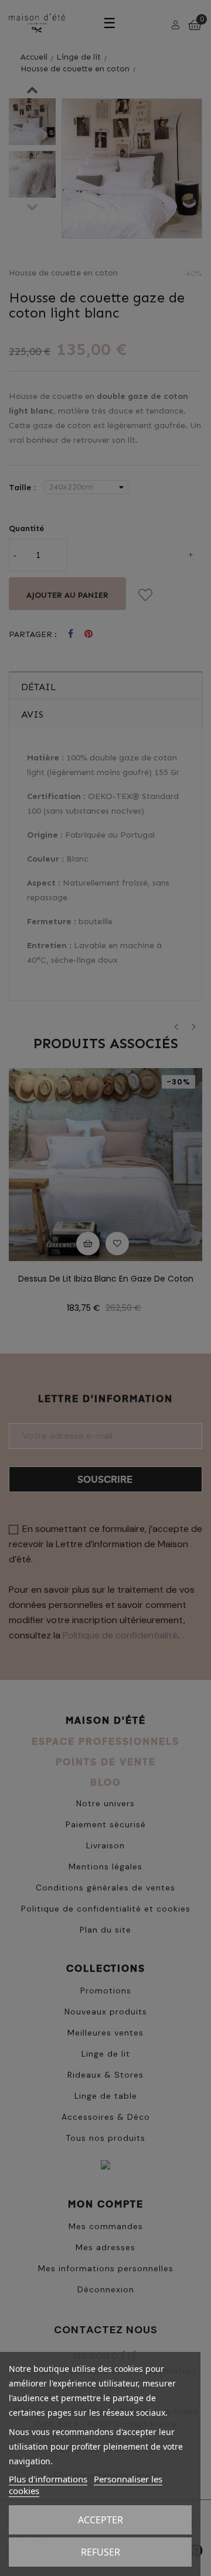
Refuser (101, 2552)
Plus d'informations (48, 2479)
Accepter (101, 2520)
